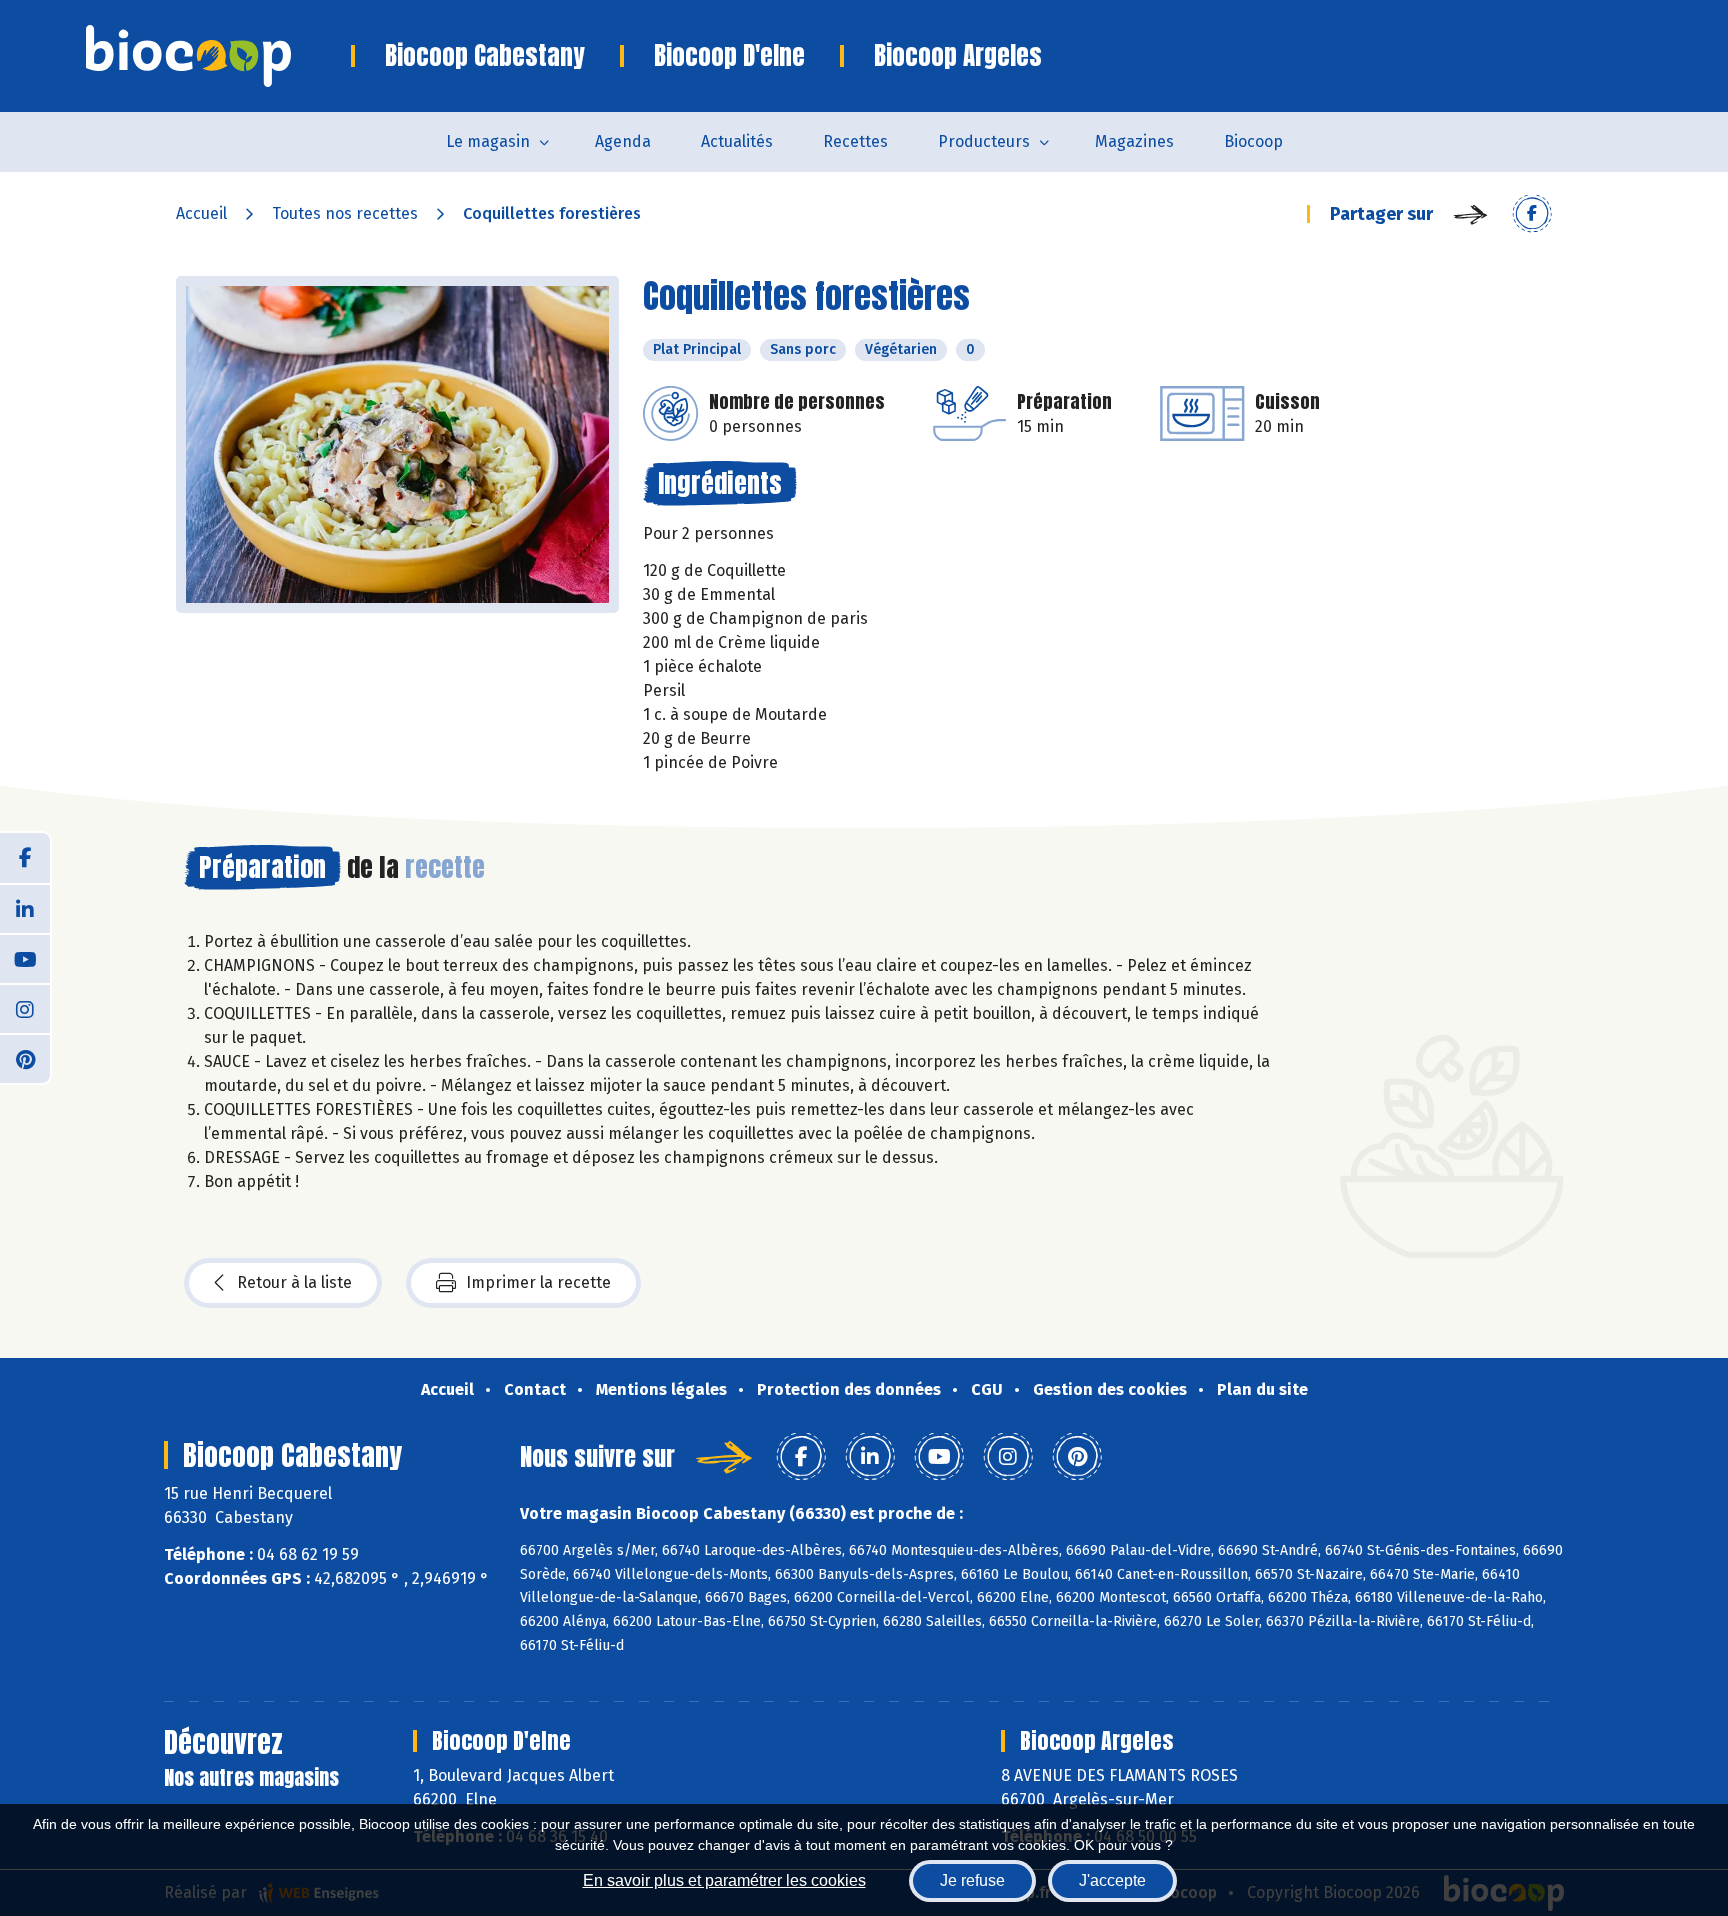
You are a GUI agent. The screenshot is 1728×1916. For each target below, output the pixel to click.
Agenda (623, 141)
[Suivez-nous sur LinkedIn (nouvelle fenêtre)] (25, 908)
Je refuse (972, 1880)
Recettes (855, 141)
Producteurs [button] (984, 141)
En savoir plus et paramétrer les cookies (724, 1880)
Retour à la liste (294, 1282)
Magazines (1134, 141)
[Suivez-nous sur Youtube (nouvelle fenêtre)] (25, 958)
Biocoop (1253, 141)
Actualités (737, 141)
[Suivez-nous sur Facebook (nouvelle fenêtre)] (25, 858)
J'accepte (1112, 1880)
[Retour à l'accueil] (218, 56)
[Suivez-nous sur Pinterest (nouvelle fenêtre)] (25, 1058)
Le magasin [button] (488, 141)
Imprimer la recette (538, 1282)
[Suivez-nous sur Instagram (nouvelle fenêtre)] (25, 1008)
